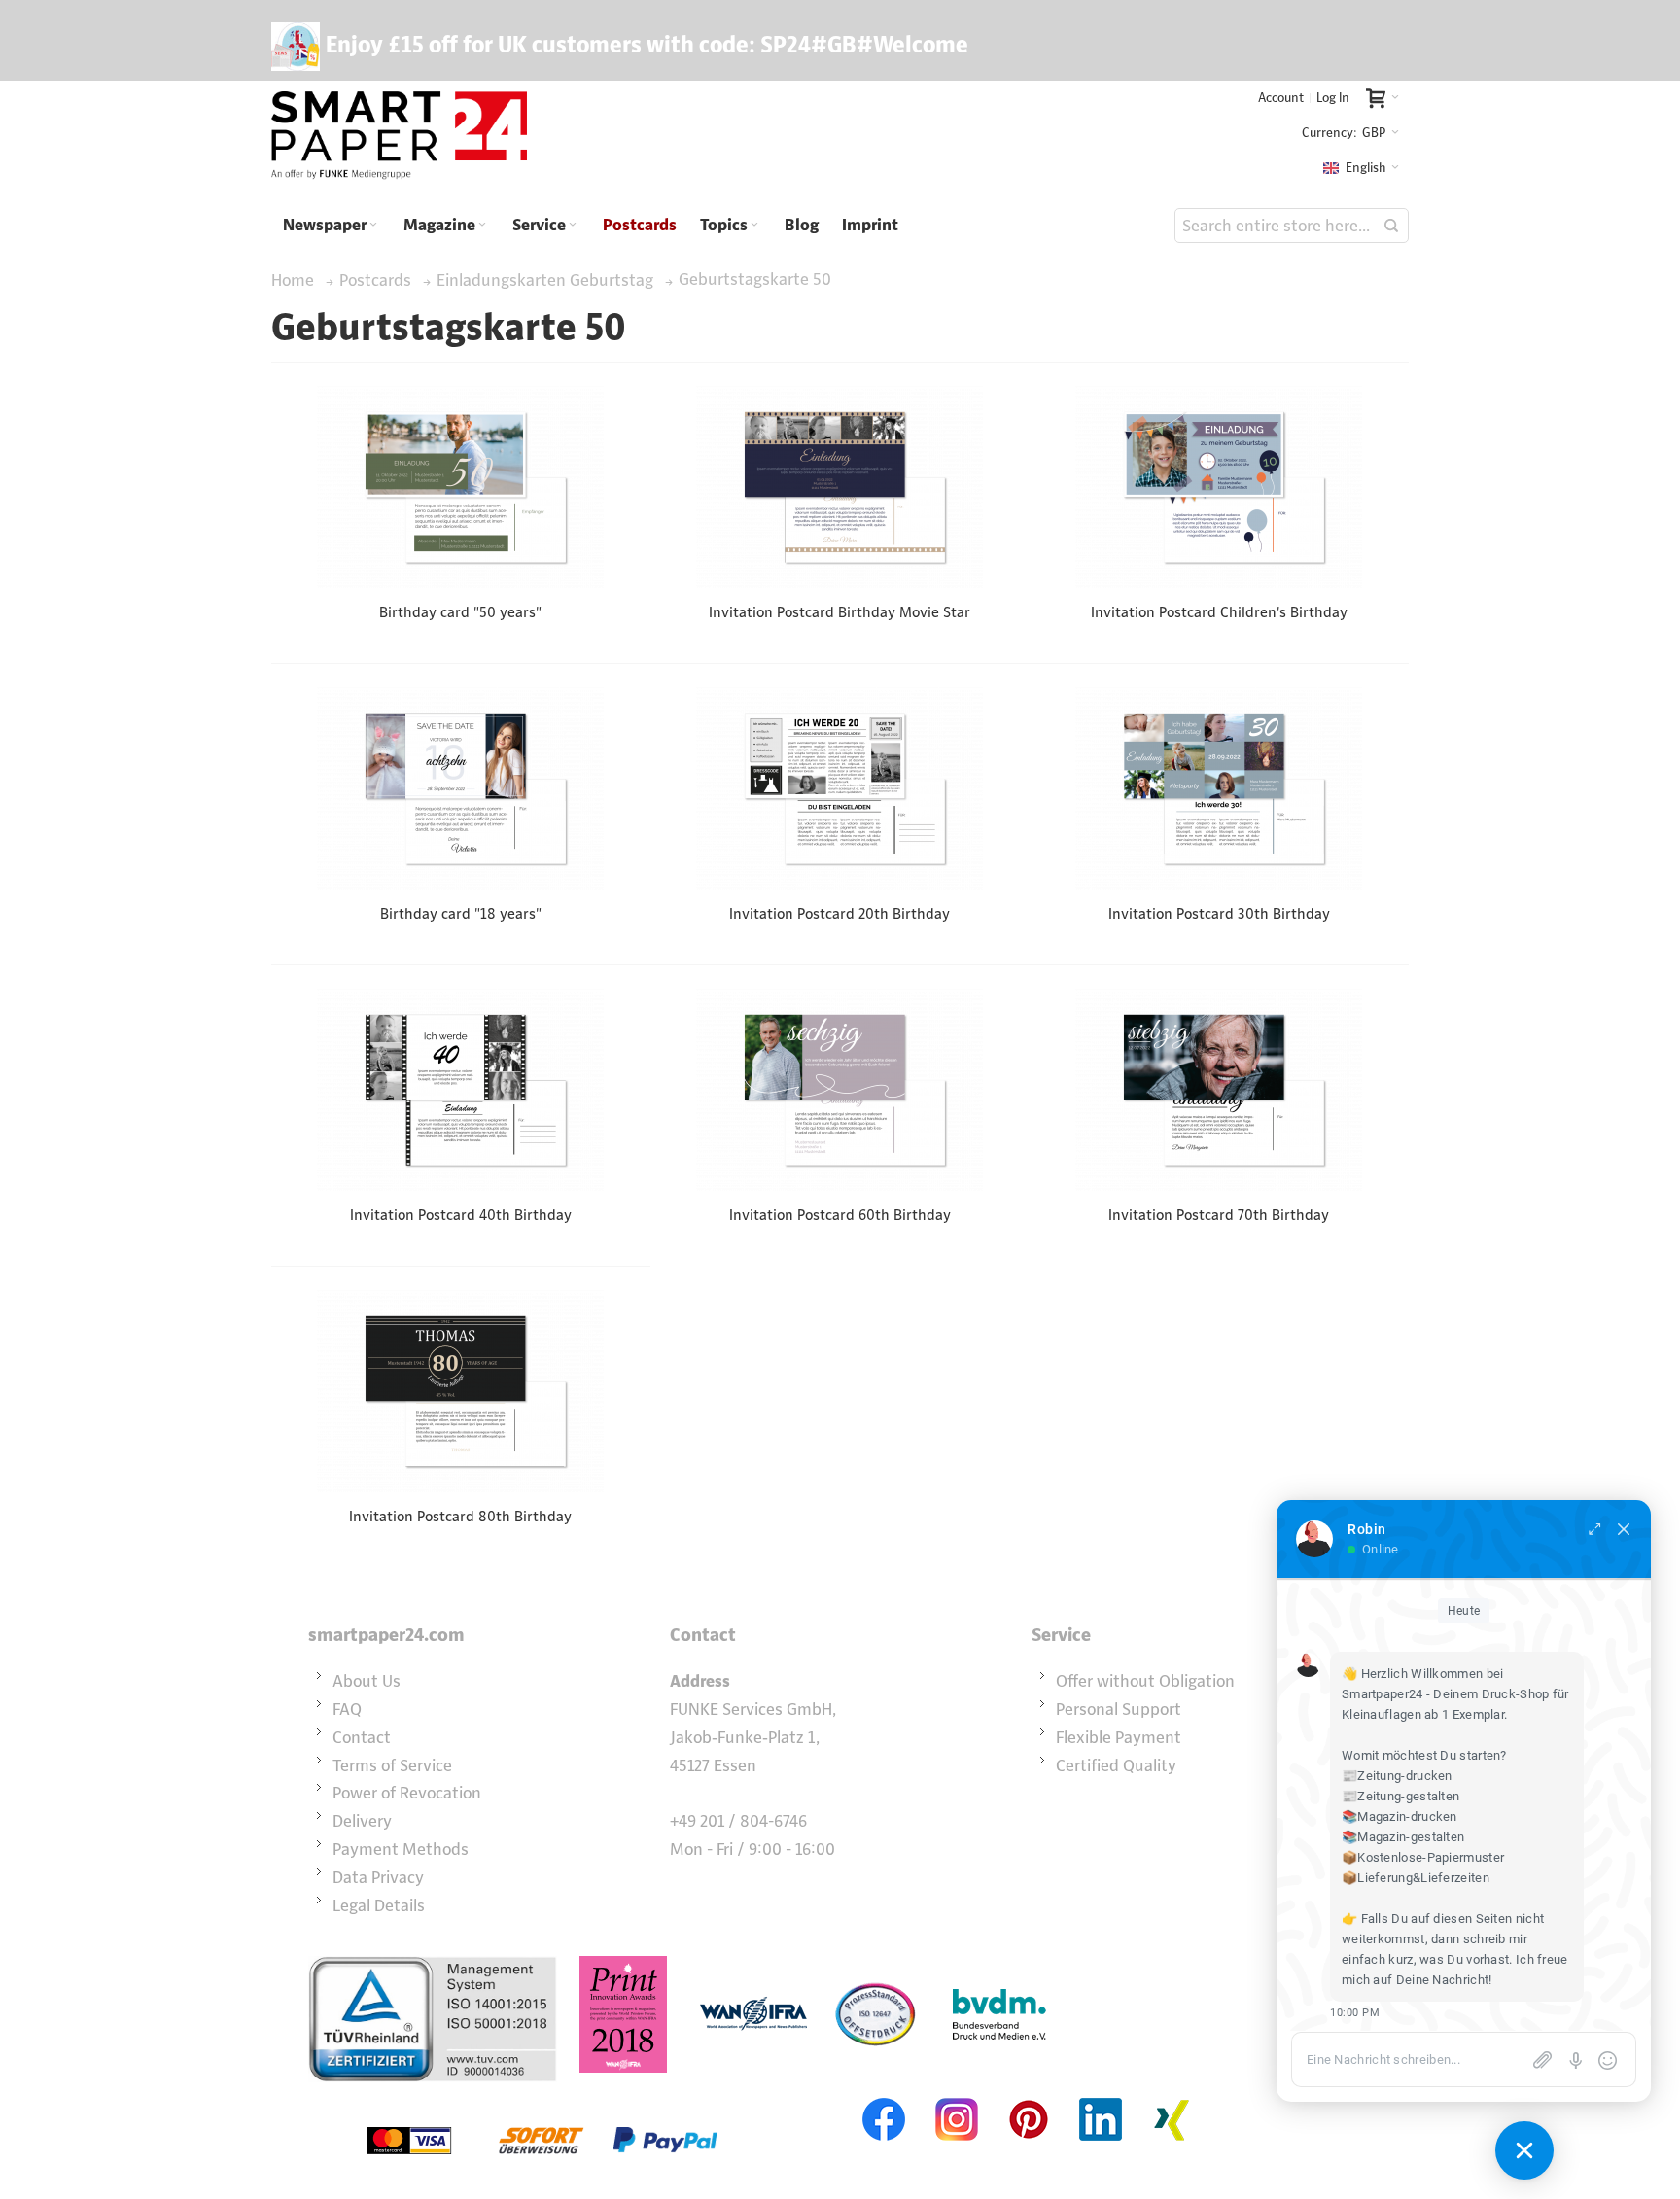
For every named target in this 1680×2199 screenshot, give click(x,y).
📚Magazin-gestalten (1403, 1837)
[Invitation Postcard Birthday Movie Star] (840, 487)
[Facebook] (885, 2096)
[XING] (1172, 2096)
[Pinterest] (1029, 2096)
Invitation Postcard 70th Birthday (1219, 1215)
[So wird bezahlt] (542, 2096)
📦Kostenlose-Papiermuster (1423, 1857)
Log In (1333, 98)
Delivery (362, 1821)
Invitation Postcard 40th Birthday (461, 1215)
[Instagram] (957, 2096)
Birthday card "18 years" (461, 913)
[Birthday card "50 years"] (460, 487)
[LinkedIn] (1101, 2096)
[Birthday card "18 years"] (460, 788)
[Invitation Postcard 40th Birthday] (460, 1090)
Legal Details (379, 1905)
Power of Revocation (407, 1793)
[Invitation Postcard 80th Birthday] (460, 1391)
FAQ (347, 1709)
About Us (367, 1681)
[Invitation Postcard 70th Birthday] (1219, 1090)
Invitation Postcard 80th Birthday (460, 1516)
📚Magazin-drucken (1400, 1816)
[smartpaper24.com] (399, 136)
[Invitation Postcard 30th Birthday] (1219, 788)
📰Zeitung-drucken (1397, 1776)
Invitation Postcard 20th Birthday (840, 913)
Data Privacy (378, 1877)
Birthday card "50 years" (460, 612)
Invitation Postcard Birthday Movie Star (840, 612)
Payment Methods (401, 1849)
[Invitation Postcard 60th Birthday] (840, 1090)
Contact (362, 1737)
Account (1281, 98)
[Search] (1391, 226)
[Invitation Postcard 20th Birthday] (840, 788)
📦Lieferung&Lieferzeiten (1416, 1878)
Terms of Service (392, 1765)
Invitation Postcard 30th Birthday (1219, 913)
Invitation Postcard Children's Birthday (1219, 612)
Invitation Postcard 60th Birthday (840, 1215)
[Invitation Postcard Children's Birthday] (1219, 487)
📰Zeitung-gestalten (1400, 1796)
